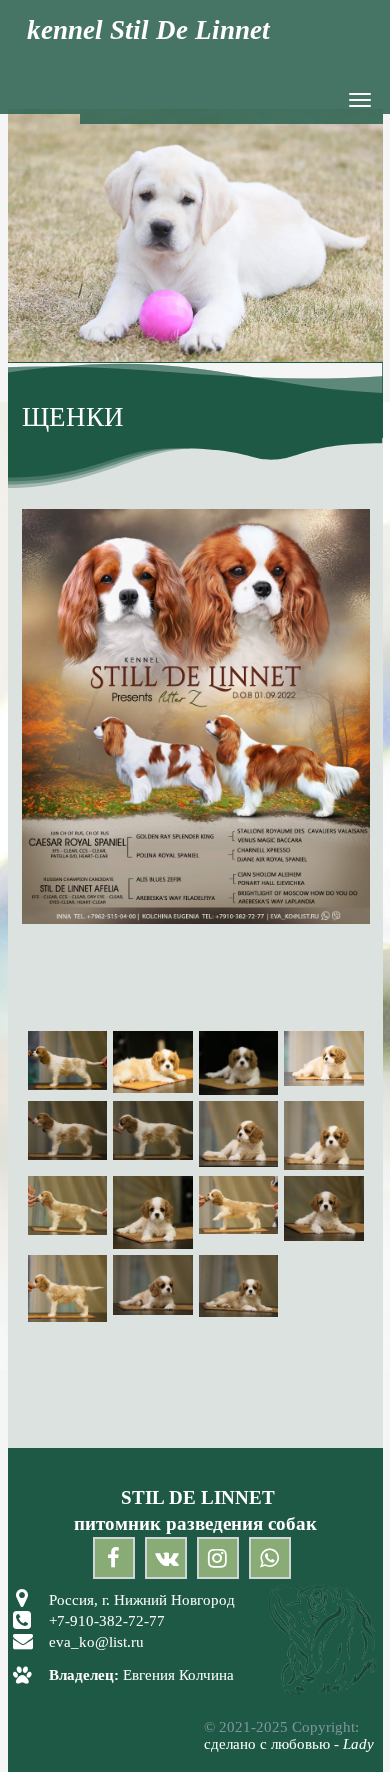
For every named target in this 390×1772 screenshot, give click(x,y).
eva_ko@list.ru (96, 1642)
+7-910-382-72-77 (107, 1621)
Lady (358, 1744)
